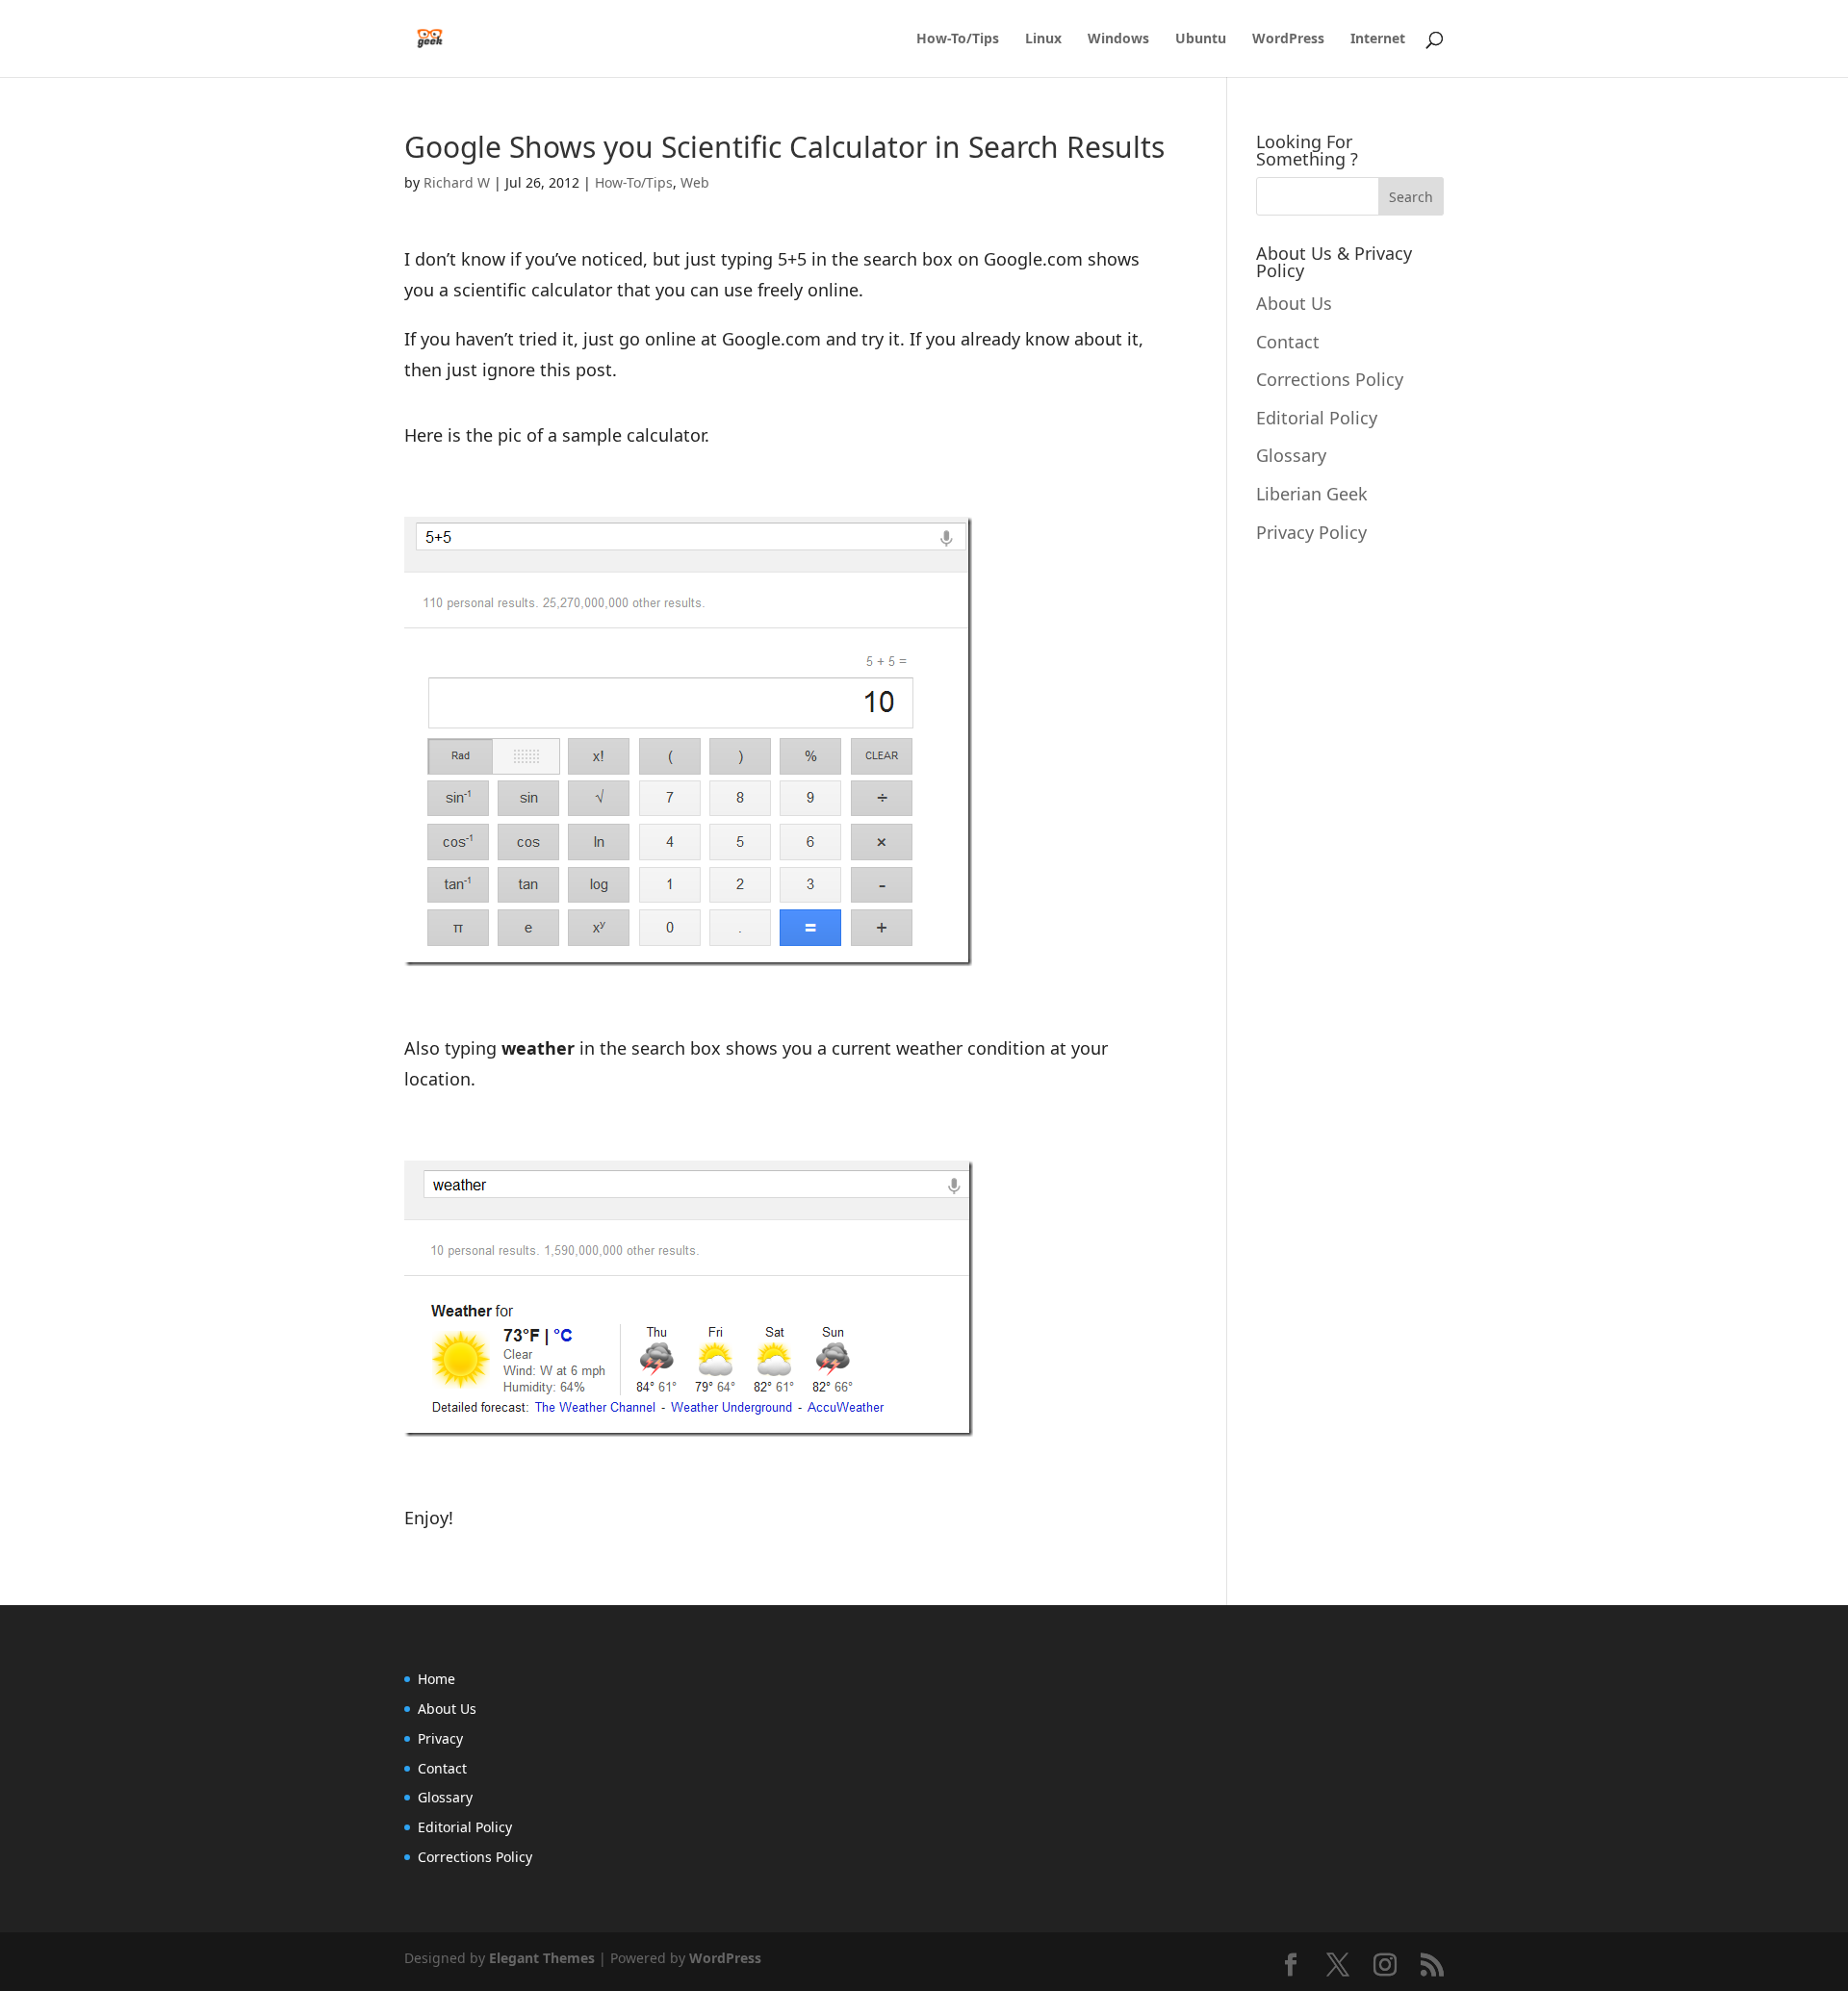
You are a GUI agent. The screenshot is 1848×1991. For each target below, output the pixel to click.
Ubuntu (1201, 39)
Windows (1118, 39)
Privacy (440, 1738)
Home (436, 1679)
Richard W (457, 182)
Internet (1378, 39)
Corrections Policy (1330, 379)
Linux (1043, 39)
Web (695, 182)
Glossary (1291, 455)
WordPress (1288, 39)
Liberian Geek (1312, 494)
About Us (1294, 303)
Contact (1288, 342)
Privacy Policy (1311, 532)
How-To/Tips (958, 39)
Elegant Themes (542, 1958)
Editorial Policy (1317, 418)
